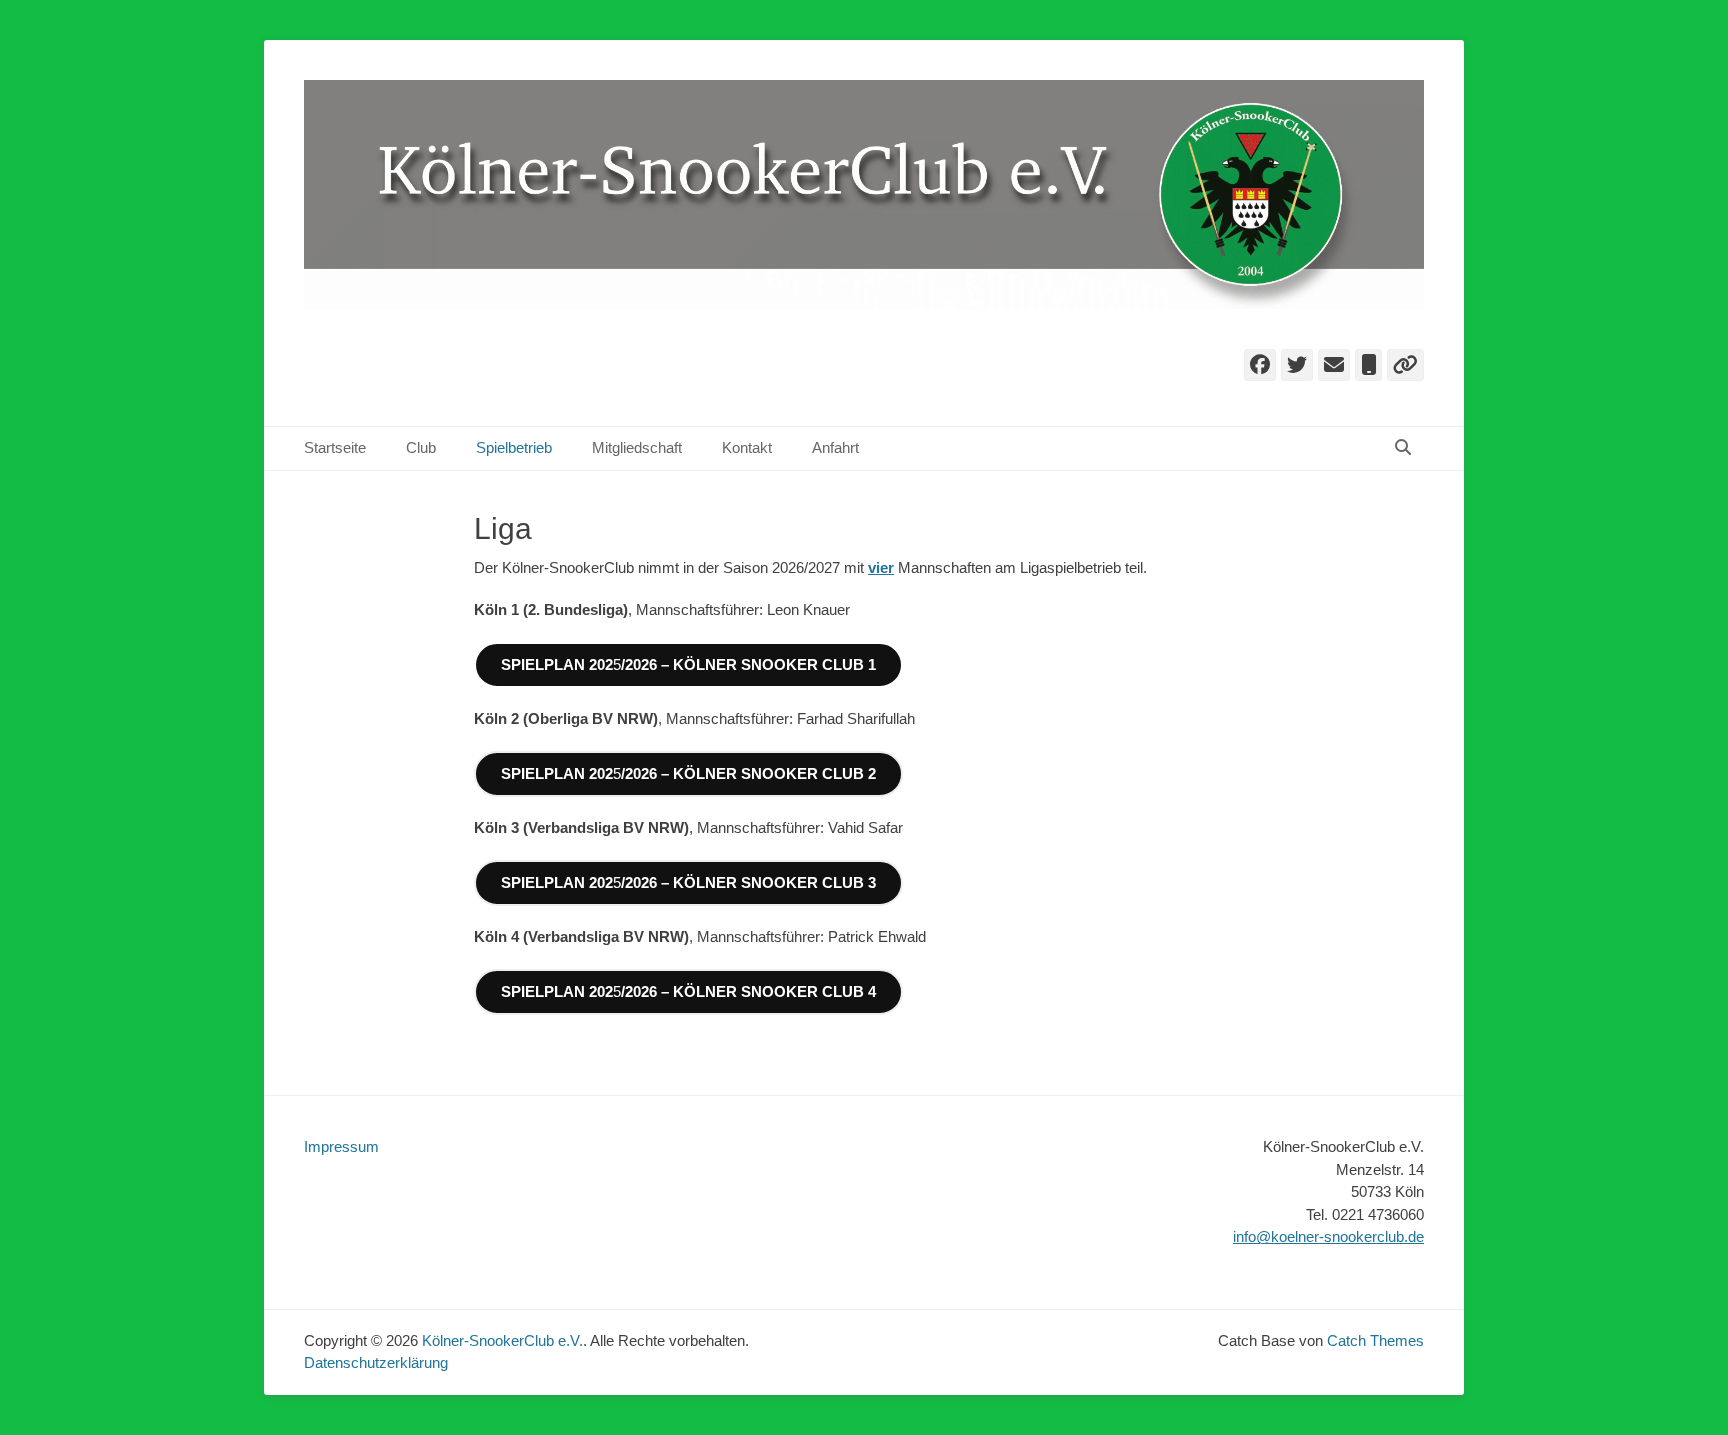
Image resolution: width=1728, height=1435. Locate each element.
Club (421, 447)
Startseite (335, 447)
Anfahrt (835, 447)
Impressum (341, 1146)
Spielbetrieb (514, 447)
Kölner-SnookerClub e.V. (502, 1340)
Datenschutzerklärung (376, 1362)
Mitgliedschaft (637, 447)
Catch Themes (1375, 1340)
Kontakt (747, 447)
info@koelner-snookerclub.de (1328, 1236)
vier (881, 567)
